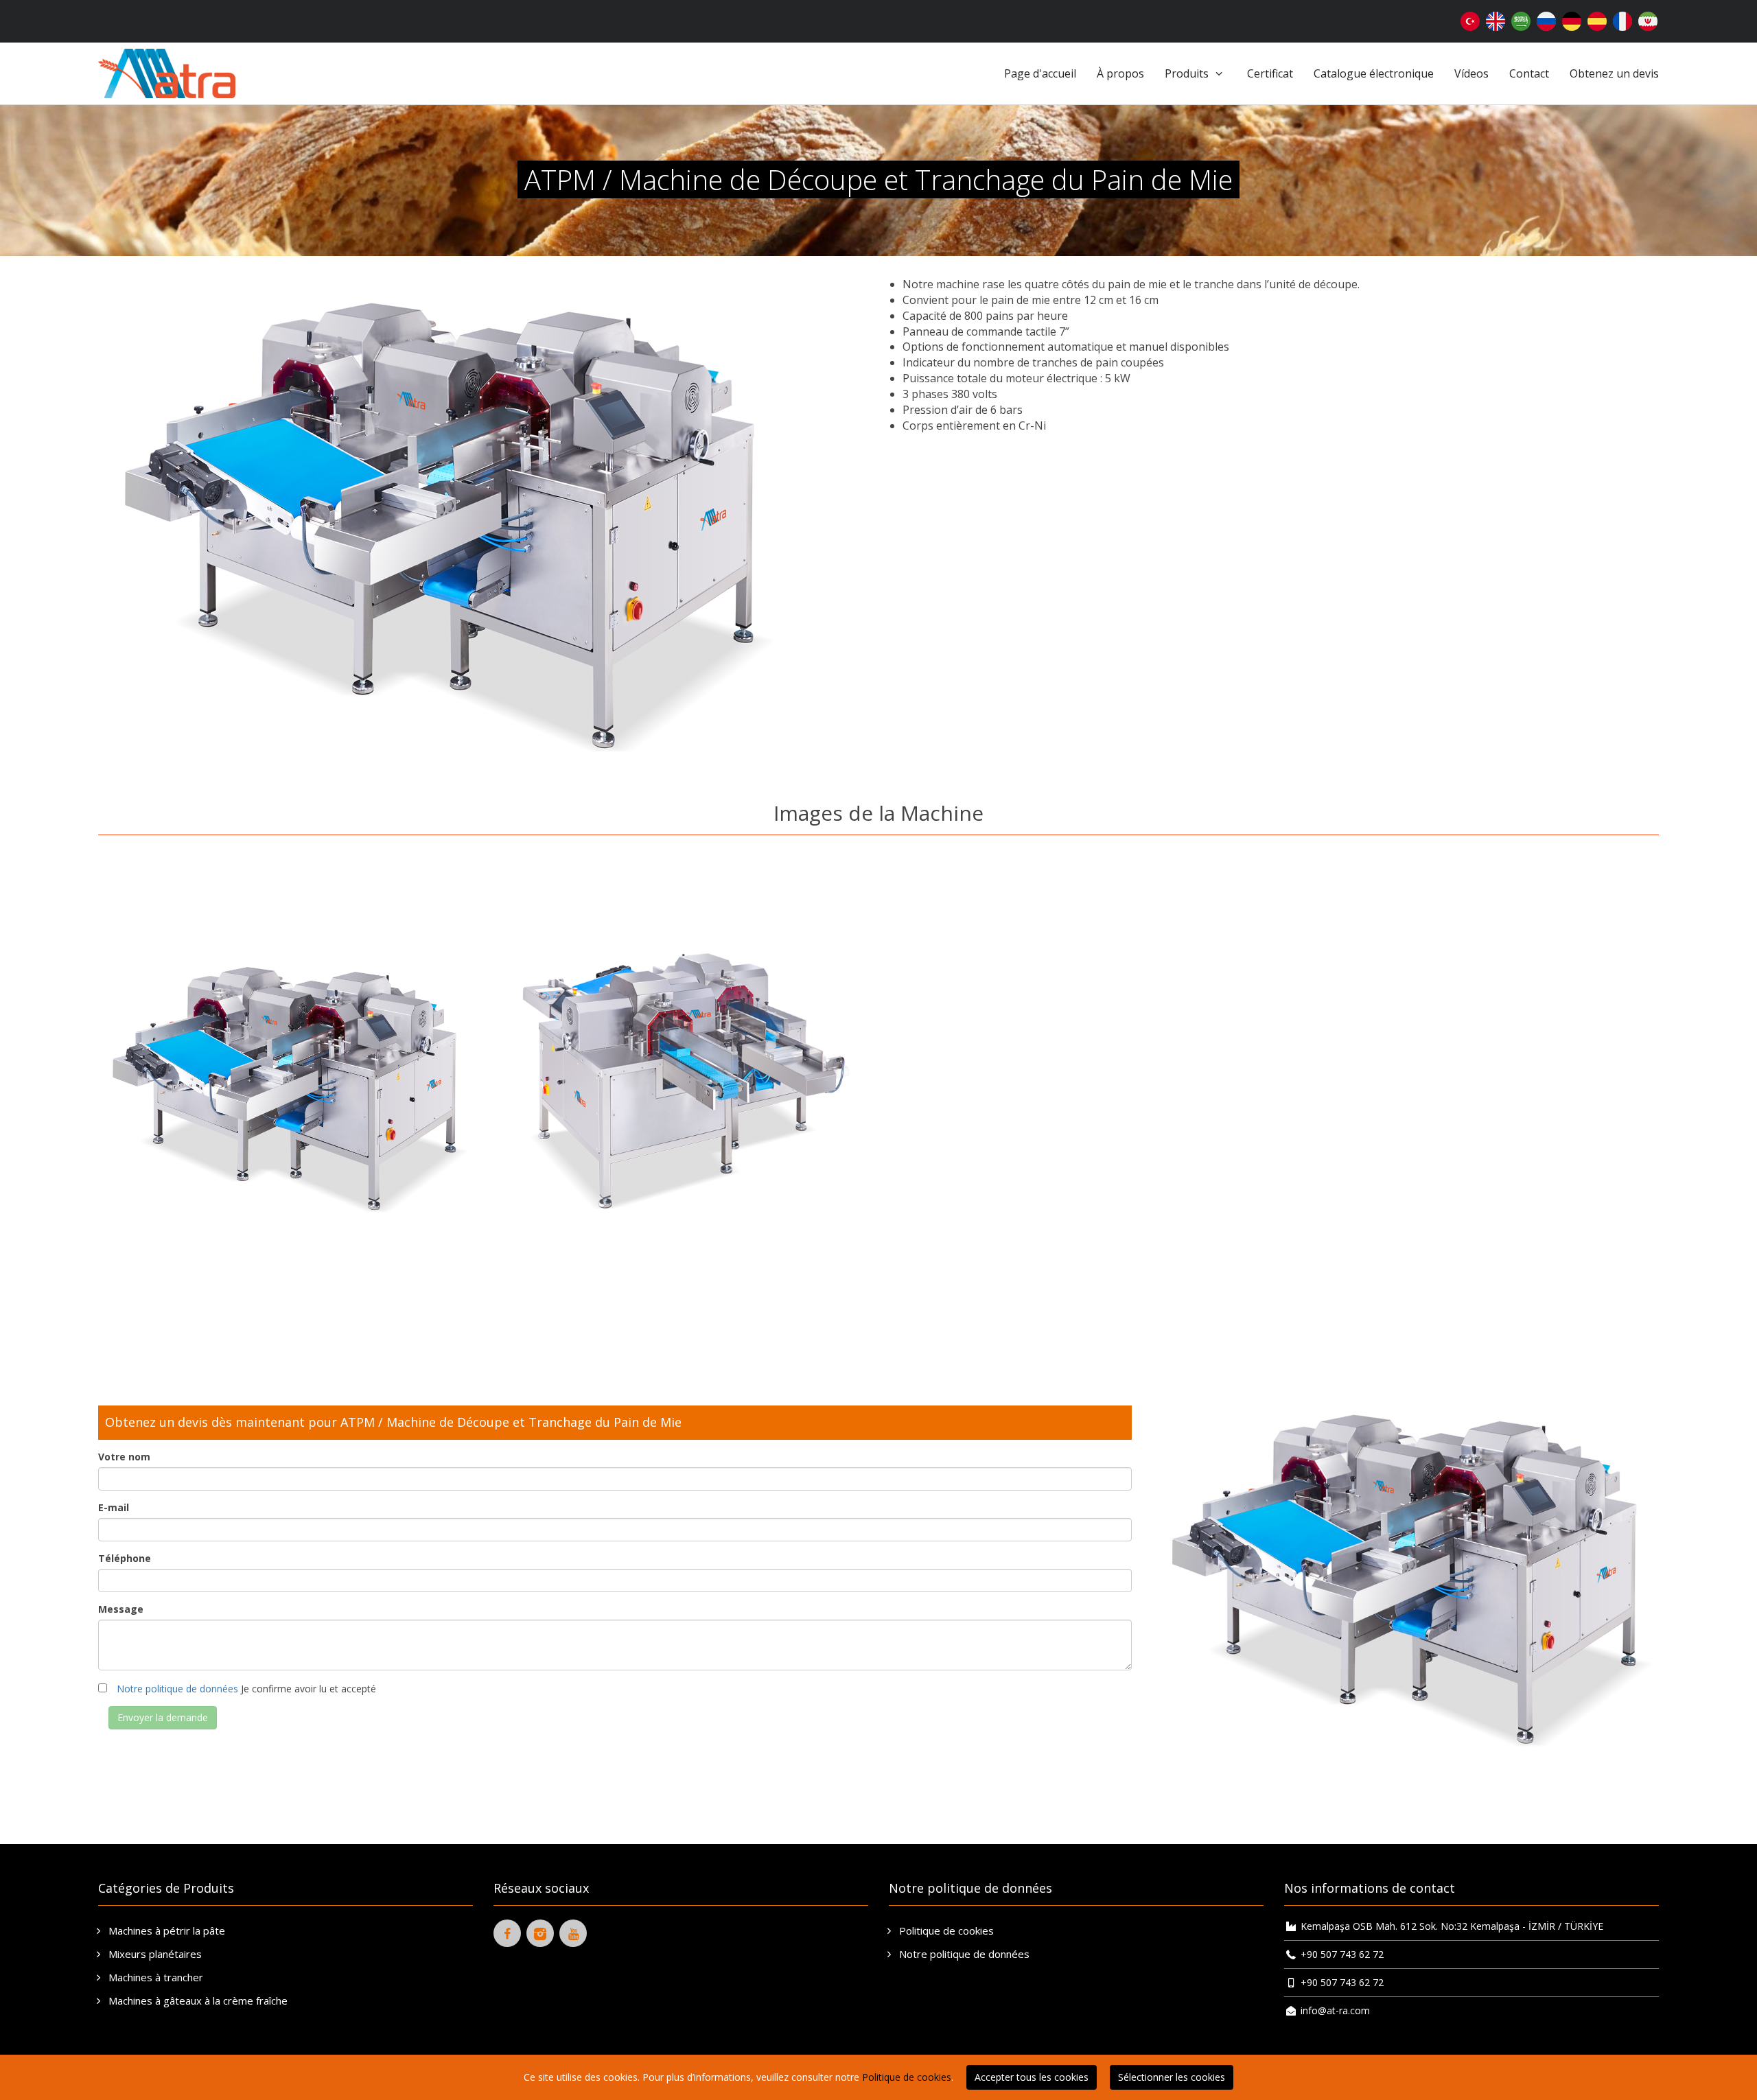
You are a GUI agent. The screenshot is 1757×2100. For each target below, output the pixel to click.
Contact (1529, 73)
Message (121, 1609)
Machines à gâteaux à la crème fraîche (197, 2000)
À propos (1120, 73)
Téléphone (125, 1558)
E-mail (114, 1507)
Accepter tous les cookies (1032, 2077)
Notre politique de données (177, 1689)
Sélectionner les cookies (1172, 2077)
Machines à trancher (154, 1977)
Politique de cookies (945, 1930)
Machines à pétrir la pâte (165, 1930)
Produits (1188, 73)
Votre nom (124, 1457)
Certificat (1270, 73)
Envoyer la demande (163, 1717)
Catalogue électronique (1374, 73)
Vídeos (1471, 73)
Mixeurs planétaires (154, 1954)
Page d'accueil (1040, 73)
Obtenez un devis (1614, 73)
